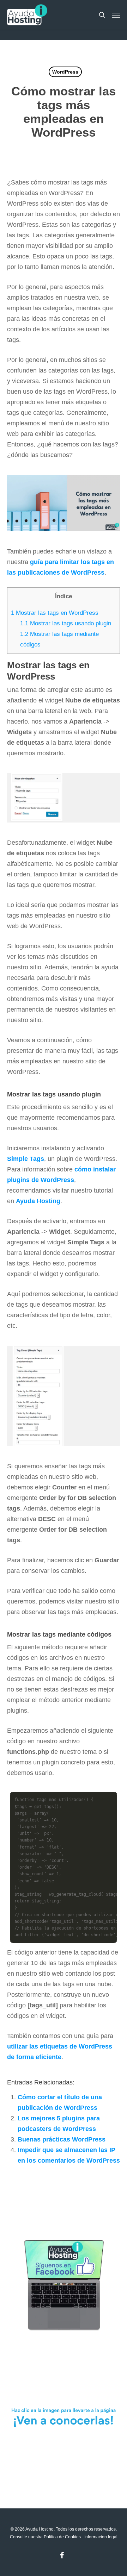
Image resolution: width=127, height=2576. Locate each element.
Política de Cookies (62, 2537)
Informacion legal (101, 2537)
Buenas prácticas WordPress (62, 2139)
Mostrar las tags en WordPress (55, 613)
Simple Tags (26, 1159)
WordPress (65, 72)
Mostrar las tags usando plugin (66, 623)
